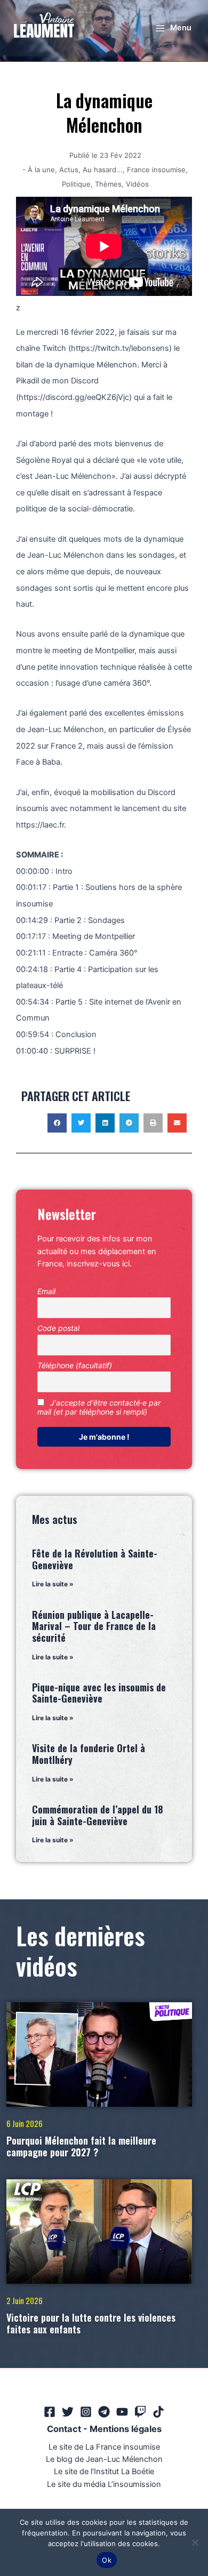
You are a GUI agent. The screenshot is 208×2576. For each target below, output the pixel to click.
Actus (69, 170)
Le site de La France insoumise (104, 2447)
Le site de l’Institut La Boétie (104, 2471)
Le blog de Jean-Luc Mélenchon (104, 2459)
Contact (64, 2429)
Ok (107, 2560)
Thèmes (108, 184)
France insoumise (156, 170)
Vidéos (137, 184)
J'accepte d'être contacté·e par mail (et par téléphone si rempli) (99, 1407)
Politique (76, 184)
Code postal (58, 1328)
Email (46, 1291)
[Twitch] (140, 2412)
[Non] (195, 2542)
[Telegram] (104, 2412)
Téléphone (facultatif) (75, 1365)
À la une (41, 170)
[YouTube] (122, 2412)
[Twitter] (68, 2412)
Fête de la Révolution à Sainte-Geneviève (95, 1559)
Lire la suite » (53, 1584)
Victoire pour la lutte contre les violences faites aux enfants (91, 2323)
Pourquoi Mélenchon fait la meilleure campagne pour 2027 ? (81, 2146)
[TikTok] (158, 2412)
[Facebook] (50, 2412)
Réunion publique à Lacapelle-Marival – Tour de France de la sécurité (94, 1626)
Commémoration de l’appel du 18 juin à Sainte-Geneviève (98, 1815)
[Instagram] (86, 2412)
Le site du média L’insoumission (104, 2484)
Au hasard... (103, 170)
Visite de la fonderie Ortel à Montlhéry (89, 1754)
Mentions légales (126, 2429)
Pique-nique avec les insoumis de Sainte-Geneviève (99, 1693)
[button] (57, 1123)
